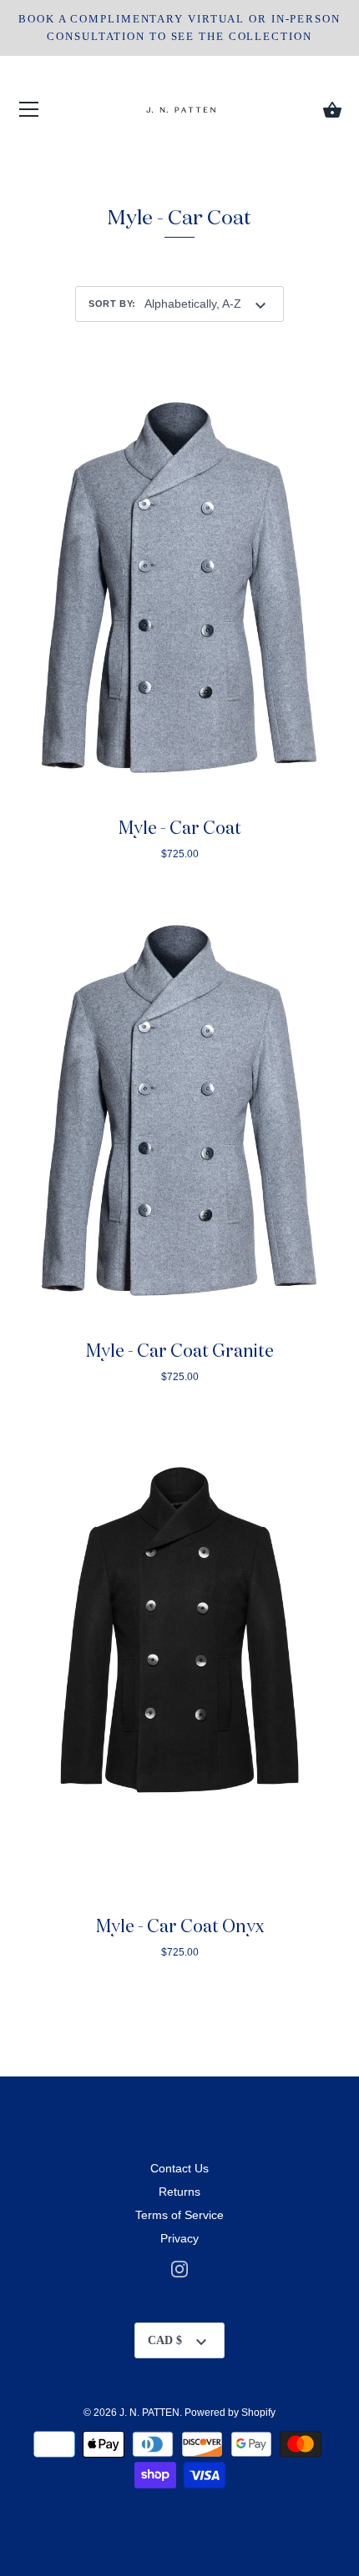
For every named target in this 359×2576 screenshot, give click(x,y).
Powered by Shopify (230, 2413)
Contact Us (179, 2168)
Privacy (179, 2238)
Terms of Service (179, 2215)
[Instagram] (179, 2267)
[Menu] (29, 113)
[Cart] (332, 110)
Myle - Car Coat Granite (180, 1352)
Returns (179, 2192)
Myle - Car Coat (180, 829)
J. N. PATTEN (149, 2413)
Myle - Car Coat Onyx (180, 1928)
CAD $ (165, 2340)
